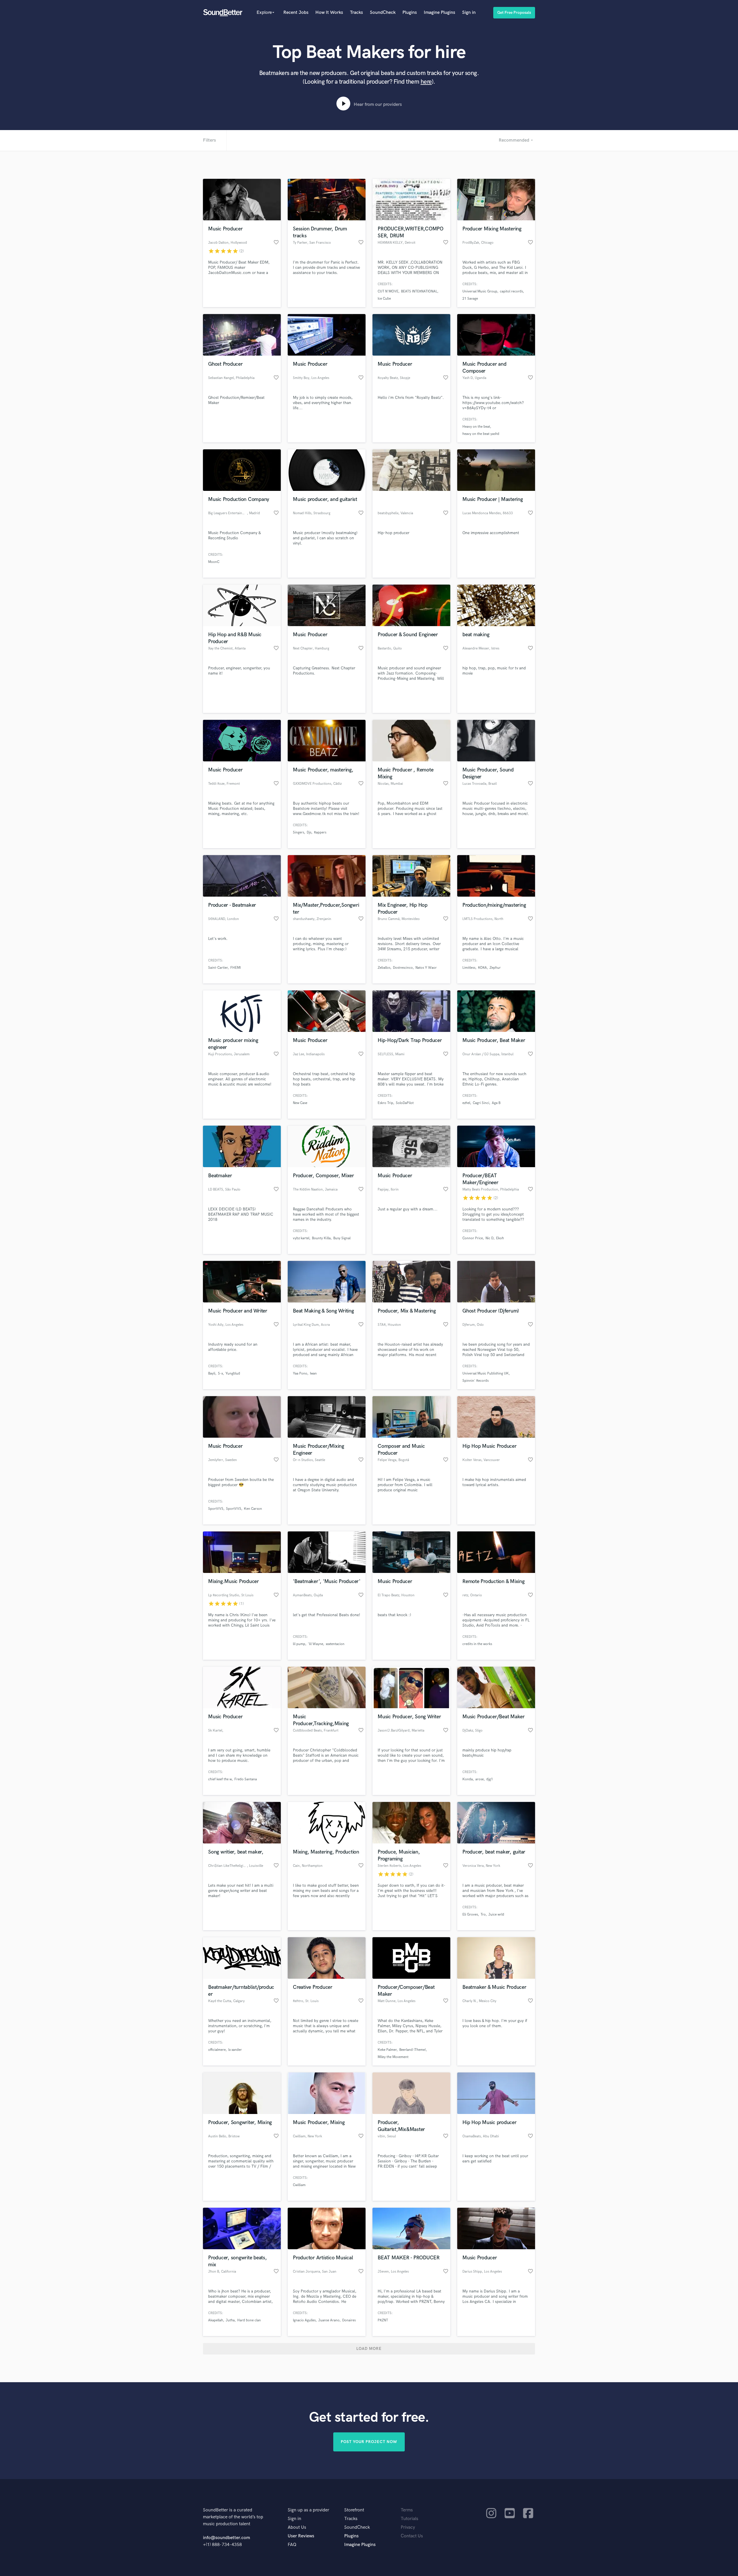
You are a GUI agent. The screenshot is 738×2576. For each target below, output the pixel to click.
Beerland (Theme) (413, 2050)
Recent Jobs (296, 13)
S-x (220, 1374)
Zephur (495, 968)
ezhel (466, 1103)
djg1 (490, 1779)
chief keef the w (220, 1779)
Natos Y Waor (426, 968)
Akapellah (216, 2320)
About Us (297, 2527)
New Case (300, 1103)
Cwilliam (299, 2185)
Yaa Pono (300, 1374)
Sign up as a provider (308, 2510)
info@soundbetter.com (226, 2538)
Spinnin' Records (476, 1381)
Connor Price (473, 1238)
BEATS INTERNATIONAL (419, 291)
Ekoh (500, 1238)
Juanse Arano (329, 2320)
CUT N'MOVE (388, 291)
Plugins (410, 13)
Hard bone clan (249, 2320)
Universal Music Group (480, 291)
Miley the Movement (393, 2057)
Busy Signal (342, 1238)
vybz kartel (301, 1238)
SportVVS (216, 1509)
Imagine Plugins (439, 13)
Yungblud (233, 1374)
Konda (468, 1779)
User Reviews (301, 2536)
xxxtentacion (335, 1644)
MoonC (214, 562)
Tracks (356, 13)
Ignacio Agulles (304, 2320)
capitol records (511, 291)
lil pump (299, 1644)
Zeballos (384, 968)
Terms (407, 2510)
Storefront (354, 2510)
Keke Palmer (387, 2050)
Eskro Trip (385, 1103)
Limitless (469, 968)
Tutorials (410, 2519)
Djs (309, 832)
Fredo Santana (246, 1779)
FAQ (292, 2545)
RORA (482, 968)
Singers (299, 832)
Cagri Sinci (481, 1103)
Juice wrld (496, 1915)
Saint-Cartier (218, 968)
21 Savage (470, 299)
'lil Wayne (316, 1644)
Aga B (496, 1103)
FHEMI (236, 968)
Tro (483, 1915)
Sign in (469, 13)
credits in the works (477, 1644)
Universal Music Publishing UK (486, 1374)
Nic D (490, 1238)
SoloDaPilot (405, 1103)
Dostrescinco (403, 968)
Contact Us (412, 2536)
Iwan (313, 1374)
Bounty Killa (321, 1238)
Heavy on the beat (476, 427)
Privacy (408, 2527)
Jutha (230, 2320)
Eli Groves (470, 1915)
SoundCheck (383, 13)
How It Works (329, 13)
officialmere (217, 2050)
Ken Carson (253, 1509)
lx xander (235, 2050)
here (426, 82)
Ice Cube (384, 299)
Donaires (349, 2320)
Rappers (320, 832)
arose (480, 1779)
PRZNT (383, 2320)
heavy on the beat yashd (481, 434)
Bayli (212, 1374)
